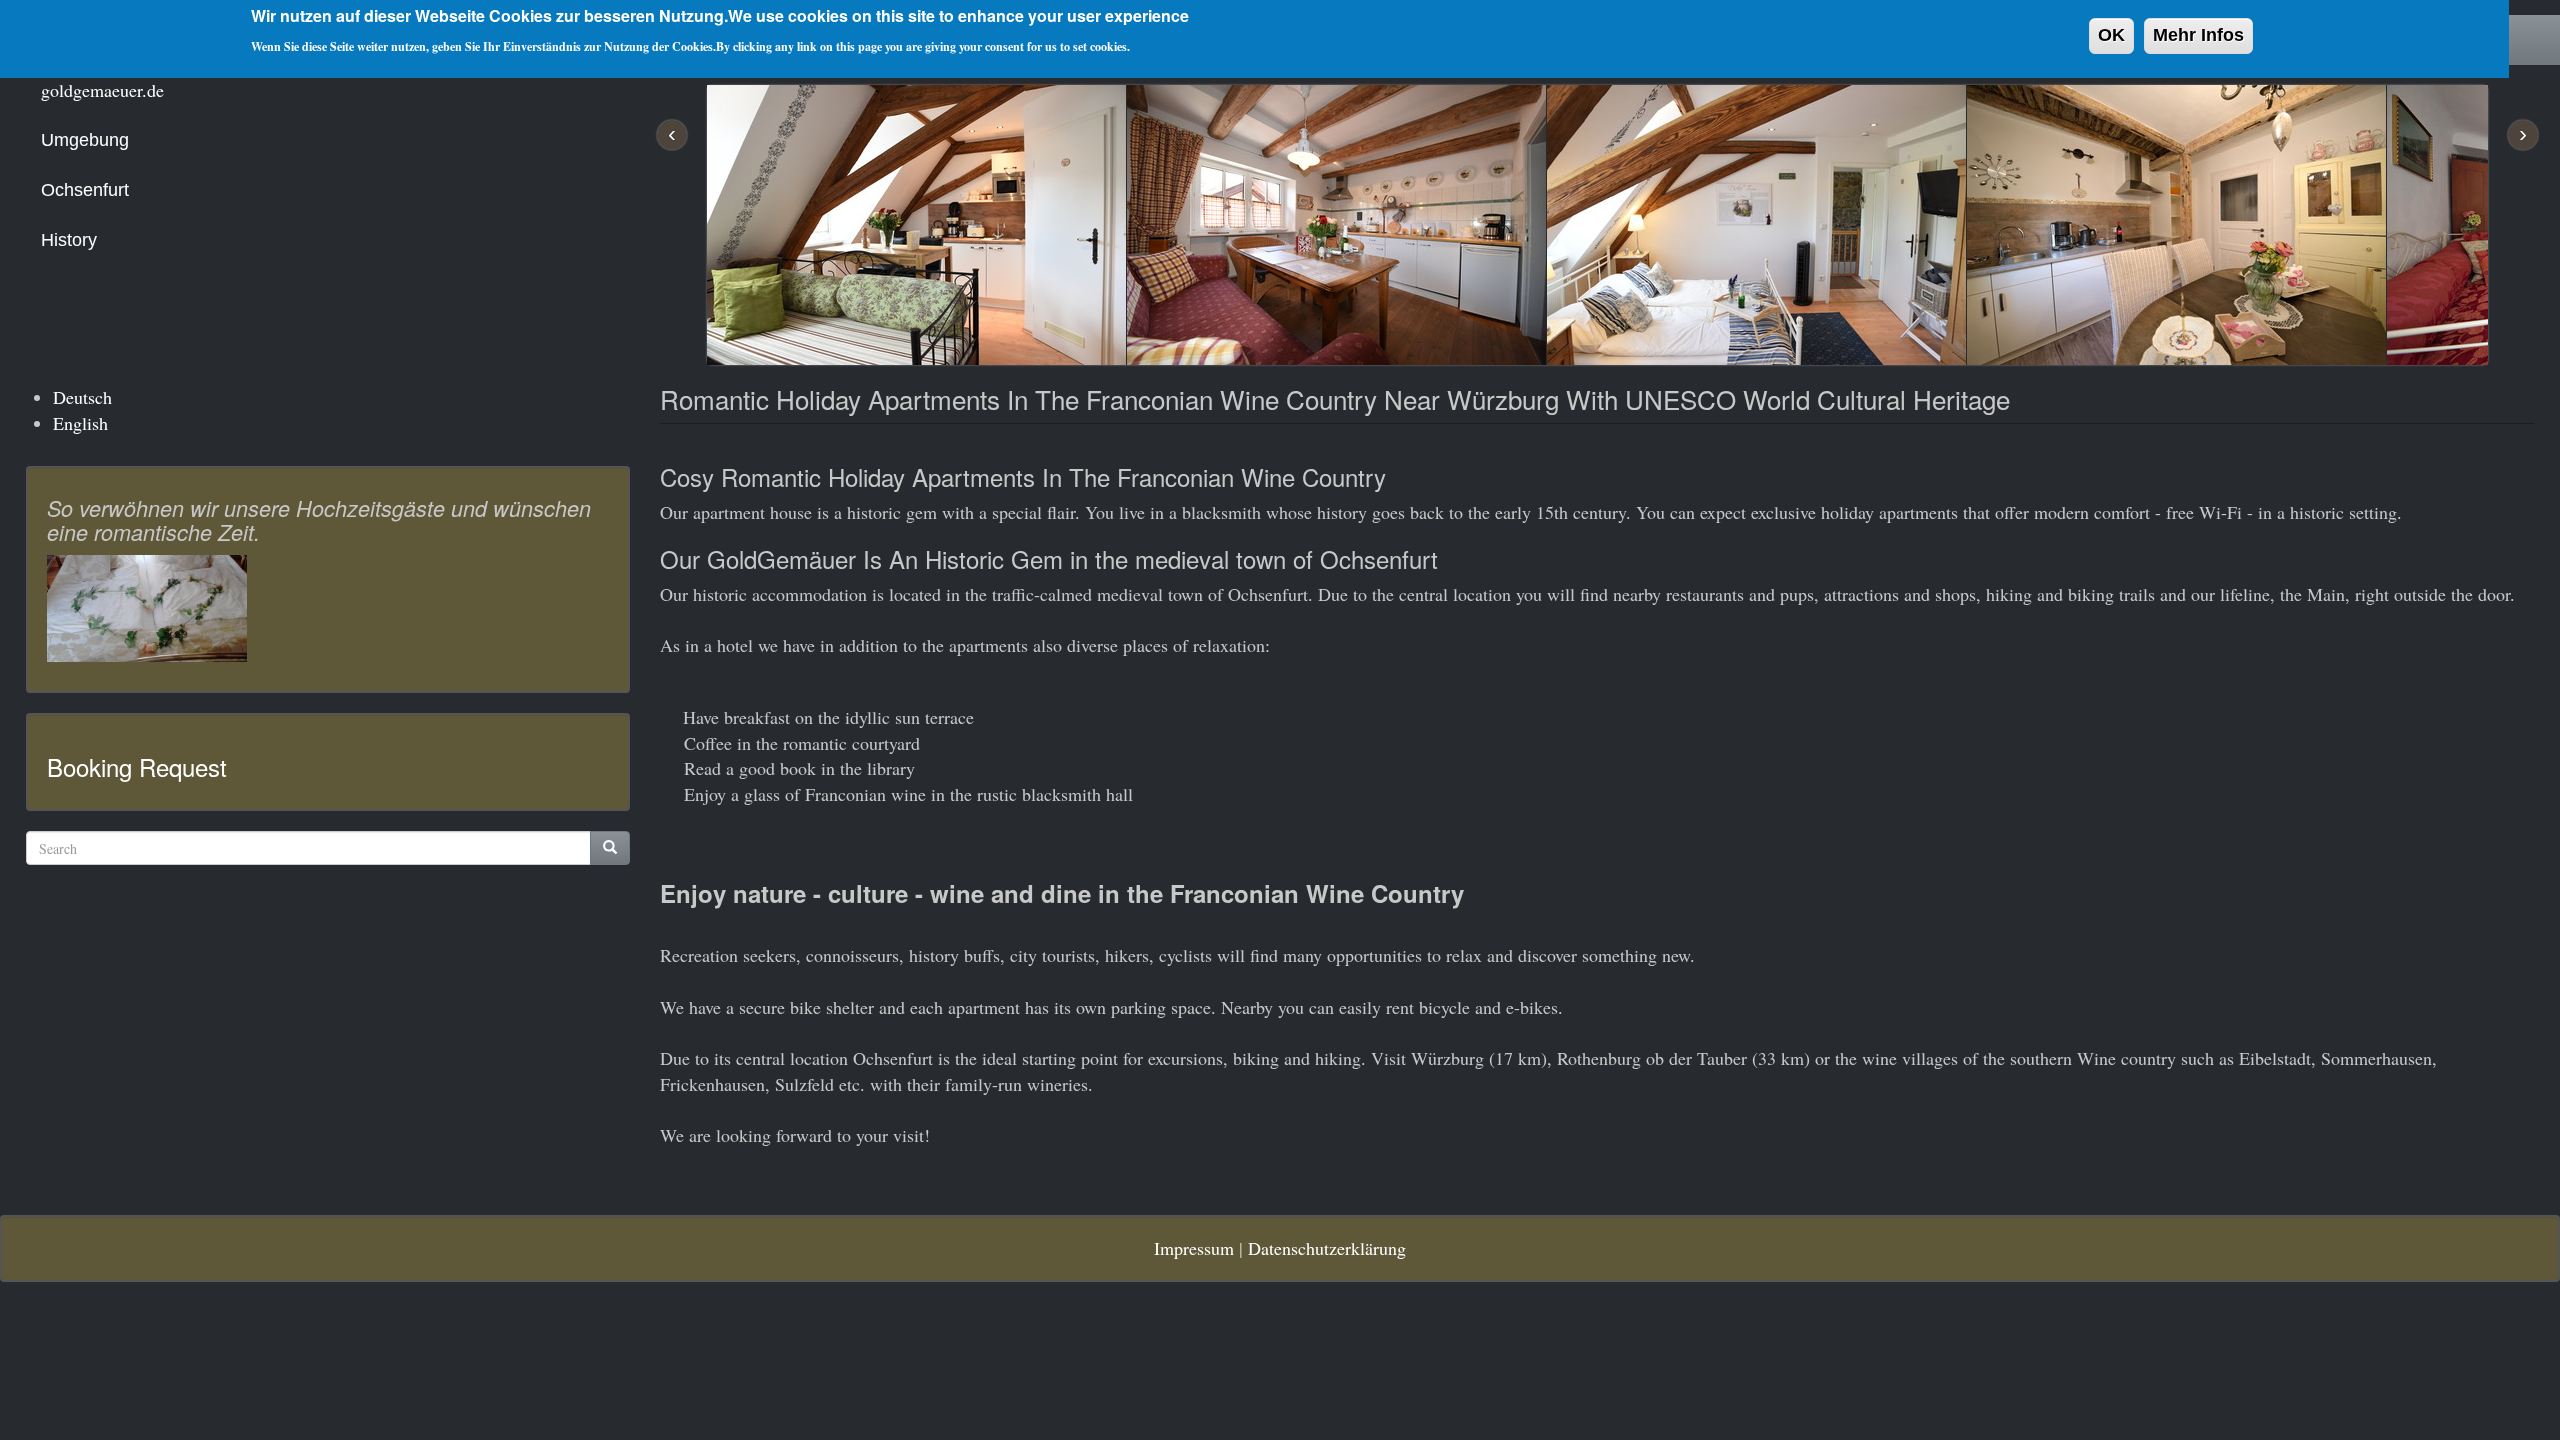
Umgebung (85, 140)
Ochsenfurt (85, 190)
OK (2111, 35)
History (69, 240)
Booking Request (137, 766)
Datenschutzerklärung (1327, 1248)
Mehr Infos (2198, 35)
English (80, 423)
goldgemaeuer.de (102, 90)
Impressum (1194, 1248)
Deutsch (82, 397)
